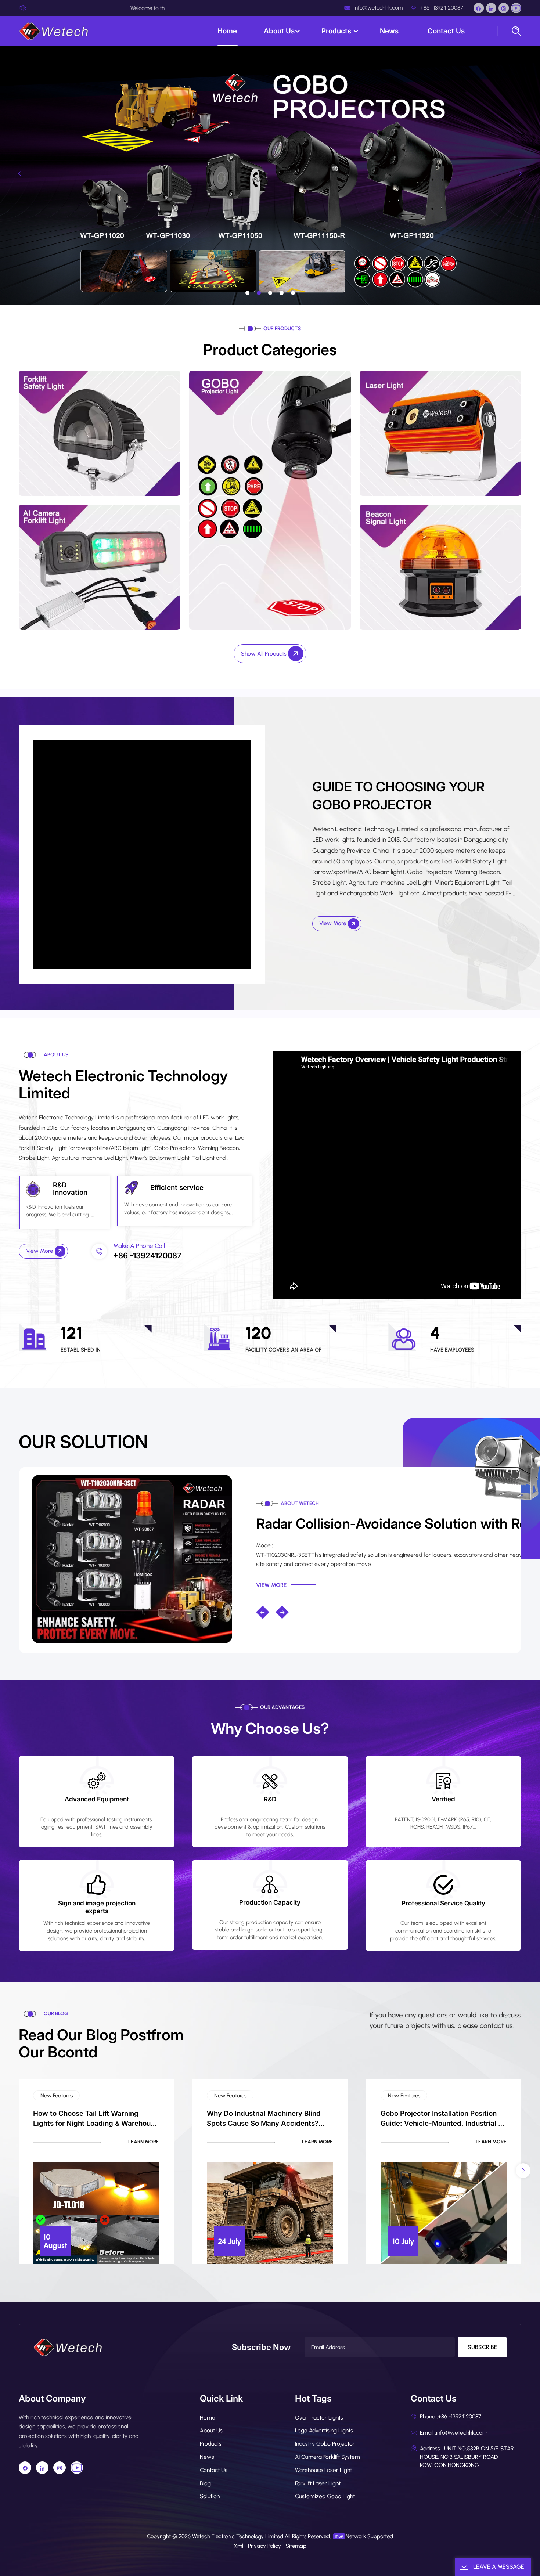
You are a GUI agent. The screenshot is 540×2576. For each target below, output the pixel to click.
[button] (247, 293)
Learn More (144, 2142)
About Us (279, 31)
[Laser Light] (440, 433)
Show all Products (264, 654)
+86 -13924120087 (441, 8)
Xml (238, 2546)
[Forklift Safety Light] (100, 433)
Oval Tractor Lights (319, 2418)
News (390, 31)
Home (227, 31)
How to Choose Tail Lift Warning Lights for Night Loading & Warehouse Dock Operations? (96, 2119)
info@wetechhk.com (377, 8)
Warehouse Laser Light (323, 2470)
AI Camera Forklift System (327, 2457)
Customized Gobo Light (325, 2496)
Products (337, 31)
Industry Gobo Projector (325, 2444)
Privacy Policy (264, 2546)
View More (334, 923)
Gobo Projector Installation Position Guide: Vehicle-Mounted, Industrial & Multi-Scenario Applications (442, 2119)
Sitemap (296, 2546)
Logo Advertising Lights (324, 2430)
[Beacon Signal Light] (440, 567)
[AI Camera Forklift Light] (100, 567)
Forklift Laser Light (318, 2483)
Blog (205, 2483)
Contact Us (446, 31)
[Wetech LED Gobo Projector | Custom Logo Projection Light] (132, 1558)
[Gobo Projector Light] (270, 500)
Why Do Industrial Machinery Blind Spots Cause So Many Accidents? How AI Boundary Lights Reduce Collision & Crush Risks (264, 2119)
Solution (210, 2496)
